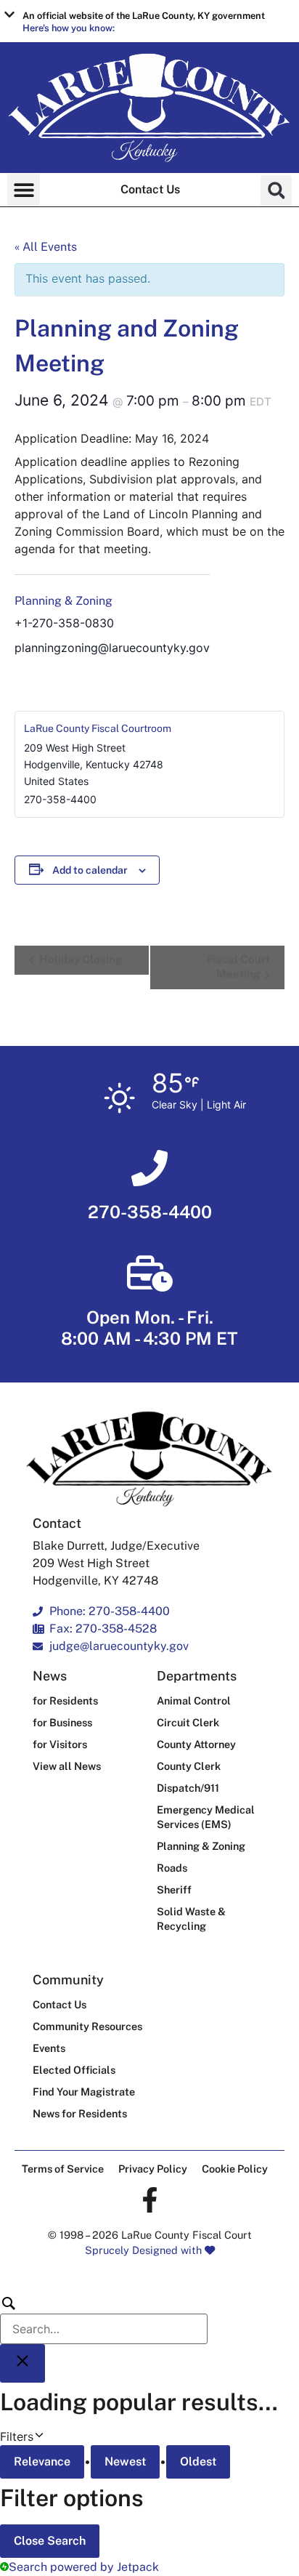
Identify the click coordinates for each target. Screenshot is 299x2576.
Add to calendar (90, 870)
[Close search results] (22, 2363)
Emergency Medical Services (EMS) (206, 1817)
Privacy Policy (153, 2169)
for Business (62, 1722)
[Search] (104, 2319)
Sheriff (174, 1889)
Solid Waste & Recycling (191, 1919)
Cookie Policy (235, 2169)
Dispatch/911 (188, 1788)
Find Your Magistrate (84, 2092)
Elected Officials (74, 2070)
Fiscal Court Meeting (238, 966)
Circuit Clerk (188, 1722)
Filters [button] (38, 2436)
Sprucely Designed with (145, 2250)
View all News (67, 1766)
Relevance (42, 2462)
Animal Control (194, 1700)
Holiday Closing (79, 959)
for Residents (65, 1700)
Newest (125, 2462)
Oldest (198, 2462)
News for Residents (80, 2113)
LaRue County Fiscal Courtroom (98, 728)
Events (49, 2048)
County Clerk (189, 1766)
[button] (149, 21)
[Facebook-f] (150, 2200)
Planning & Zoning (64, 601)
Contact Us (150, 189)
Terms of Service (63, 2169)
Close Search (50, 2541)
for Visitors (60, 1744)
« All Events (46, 247)
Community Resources (87, 2026)
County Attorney (196, 1744)
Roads (172, 1868)
